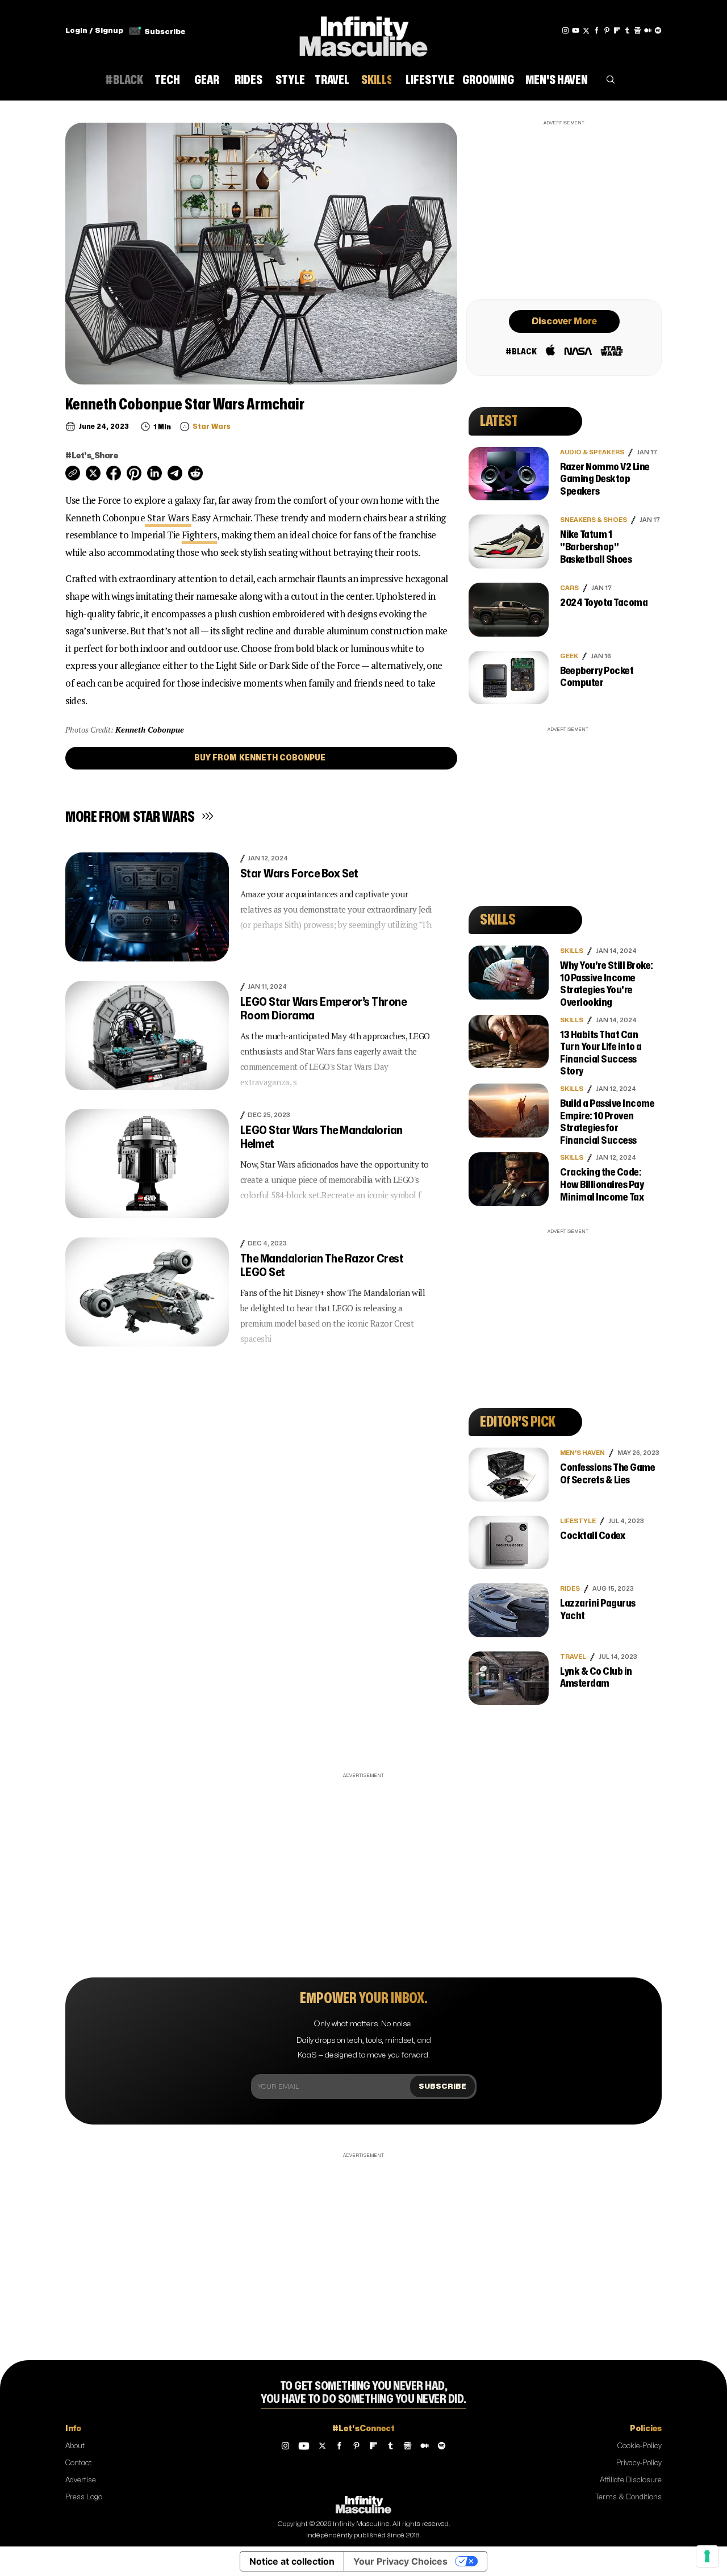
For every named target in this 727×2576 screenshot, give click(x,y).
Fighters (199, 535)
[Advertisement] (564, 208)
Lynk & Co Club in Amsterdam (596, 1678)
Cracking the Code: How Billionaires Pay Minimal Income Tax (602, 1185)
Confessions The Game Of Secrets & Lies (607, 1474)
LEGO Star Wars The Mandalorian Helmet (321, 1137)
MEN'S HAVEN (582, 1453)
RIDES (570, 1589)
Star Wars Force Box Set (299, 874)
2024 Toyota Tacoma (604, 603)
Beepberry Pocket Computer (597, 677)
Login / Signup (94, 31)
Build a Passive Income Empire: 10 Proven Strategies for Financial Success (607, 1122)
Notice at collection (292, 2561)
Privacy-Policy (639, 2463)
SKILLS (572, 951)
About (75, 2446)
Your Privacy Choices (400, 2561)
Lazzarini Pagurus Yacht (598, 1610)
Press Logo (84, 2497)
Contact (78, 2463)
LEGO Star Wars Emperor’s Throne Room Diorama (323, 1009)
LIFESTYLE (578, 1521)
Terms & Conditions (628, 2497)
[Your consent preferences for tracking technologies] (707, 2556)
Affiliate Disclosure (631, 2480)
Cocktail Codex (592, 1536)
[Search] (611, 82)
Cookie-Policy (640, 2446)
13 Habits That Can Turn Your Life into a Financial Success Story (601, 1053)
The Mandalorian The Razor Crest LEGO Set (322, 1266)
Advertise (81, 2480)
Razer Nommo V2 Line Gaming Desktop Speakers (605, 479)
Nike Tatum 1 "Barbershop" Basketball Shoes (596, 547)
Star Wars (168, 518)
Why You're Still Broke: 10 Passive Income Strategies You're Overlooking (607, 984)
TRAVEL (573, 1657)
